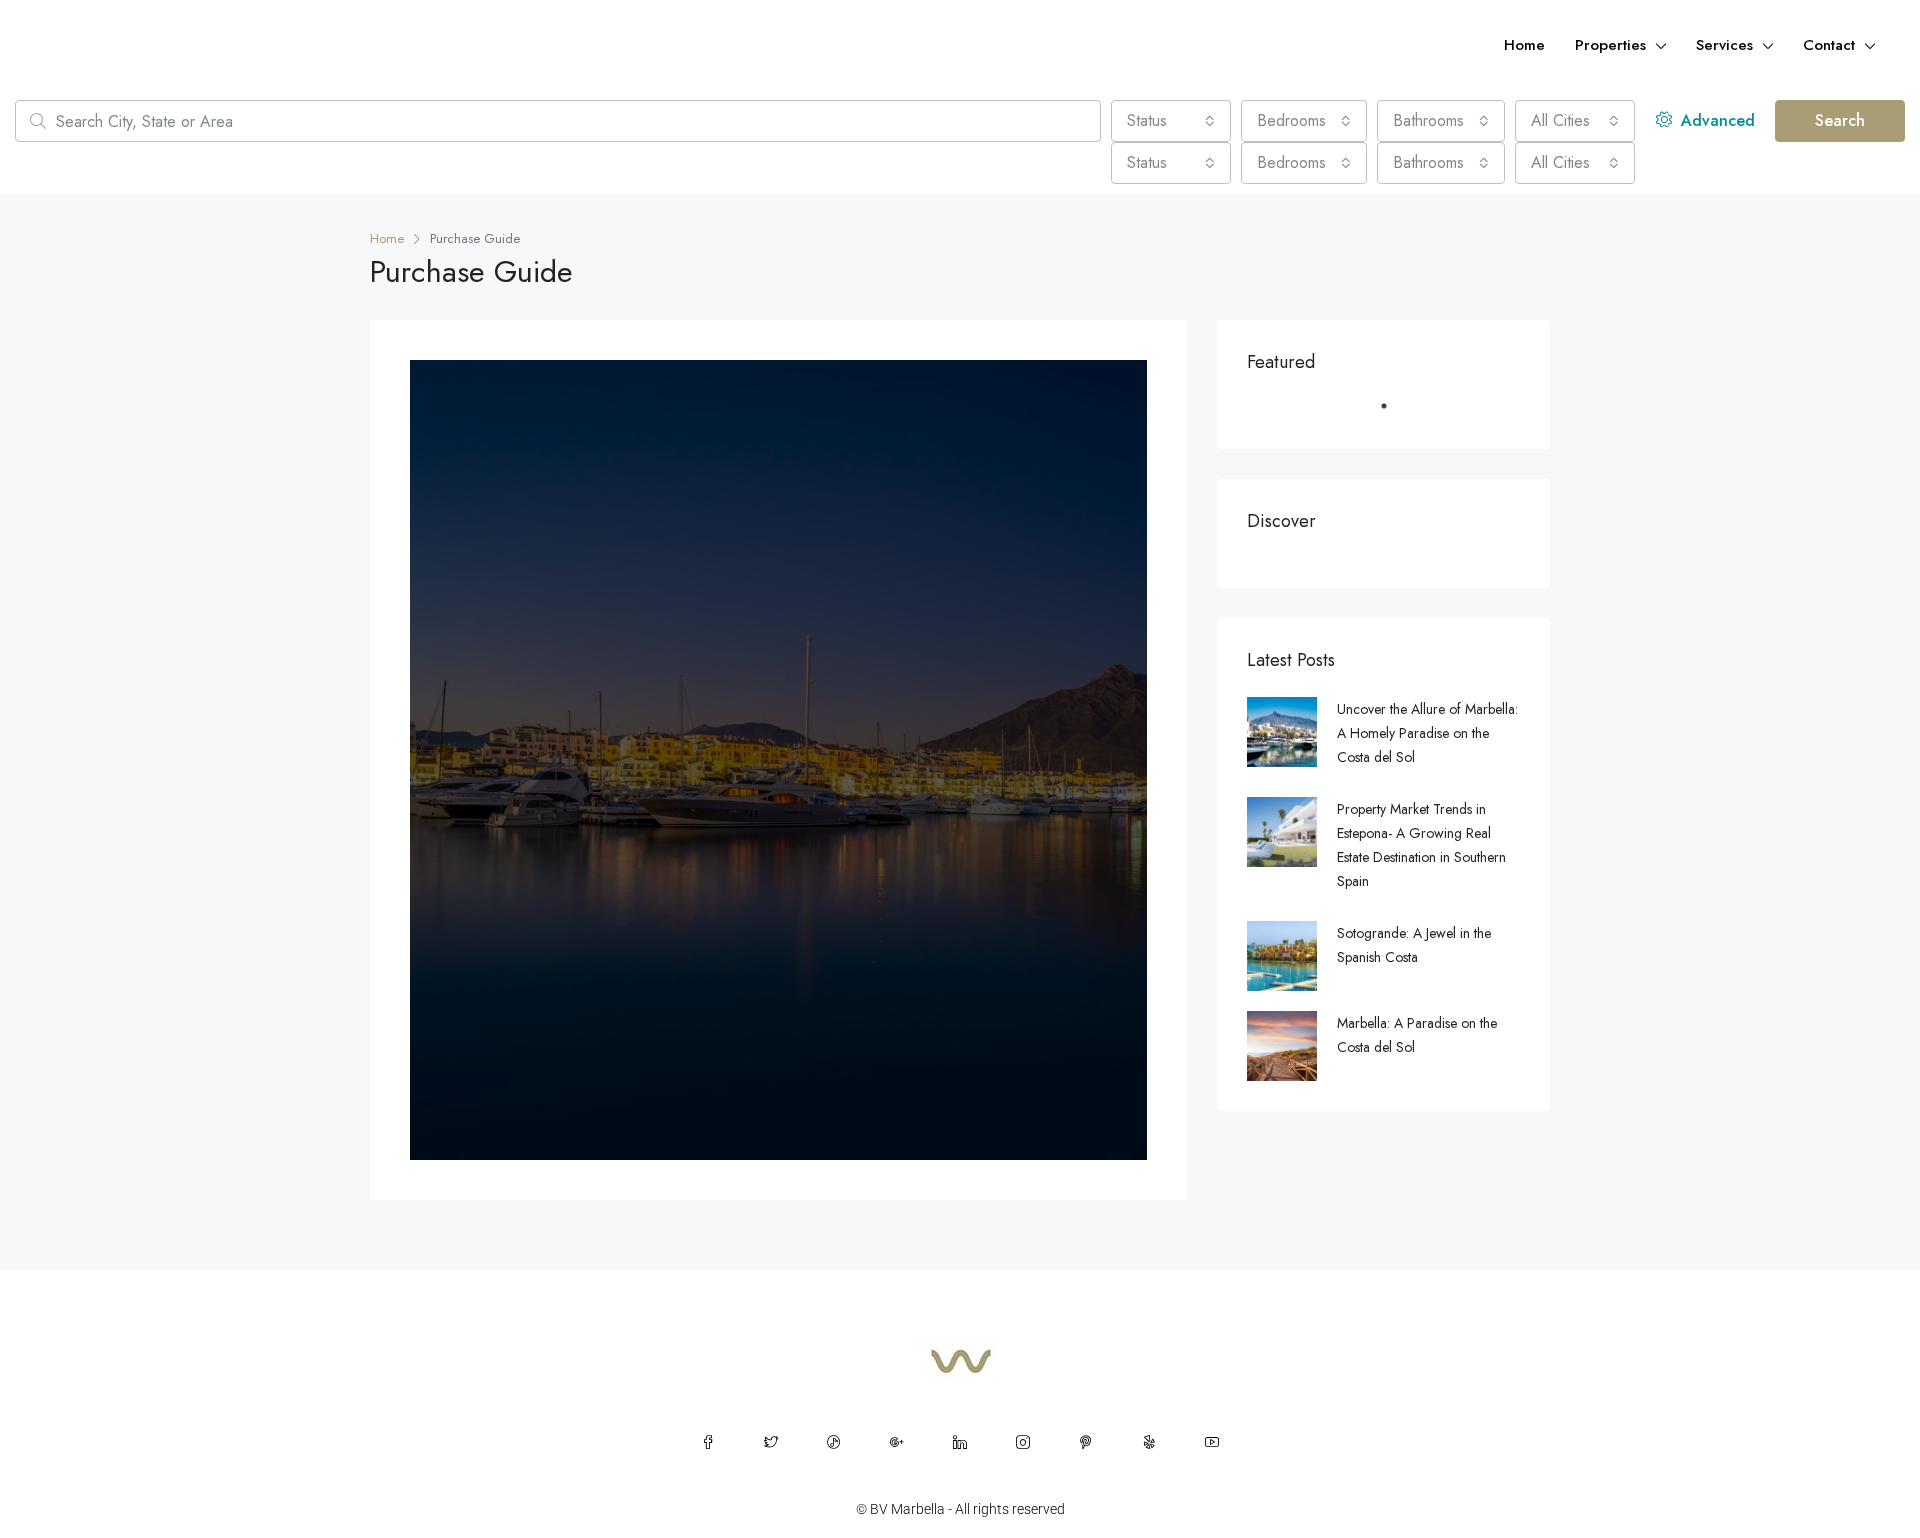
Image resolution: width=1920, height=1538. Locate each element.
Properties (1610, 45)
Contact (1829, 45)
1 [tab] (1394, 414)
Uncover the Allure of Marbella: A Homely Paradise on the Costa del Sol (1427, 733)
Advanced (1715, 120)
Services (1724, 45)
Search (1840, 120)
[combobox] (1171, 121)
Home (1524, 45)
